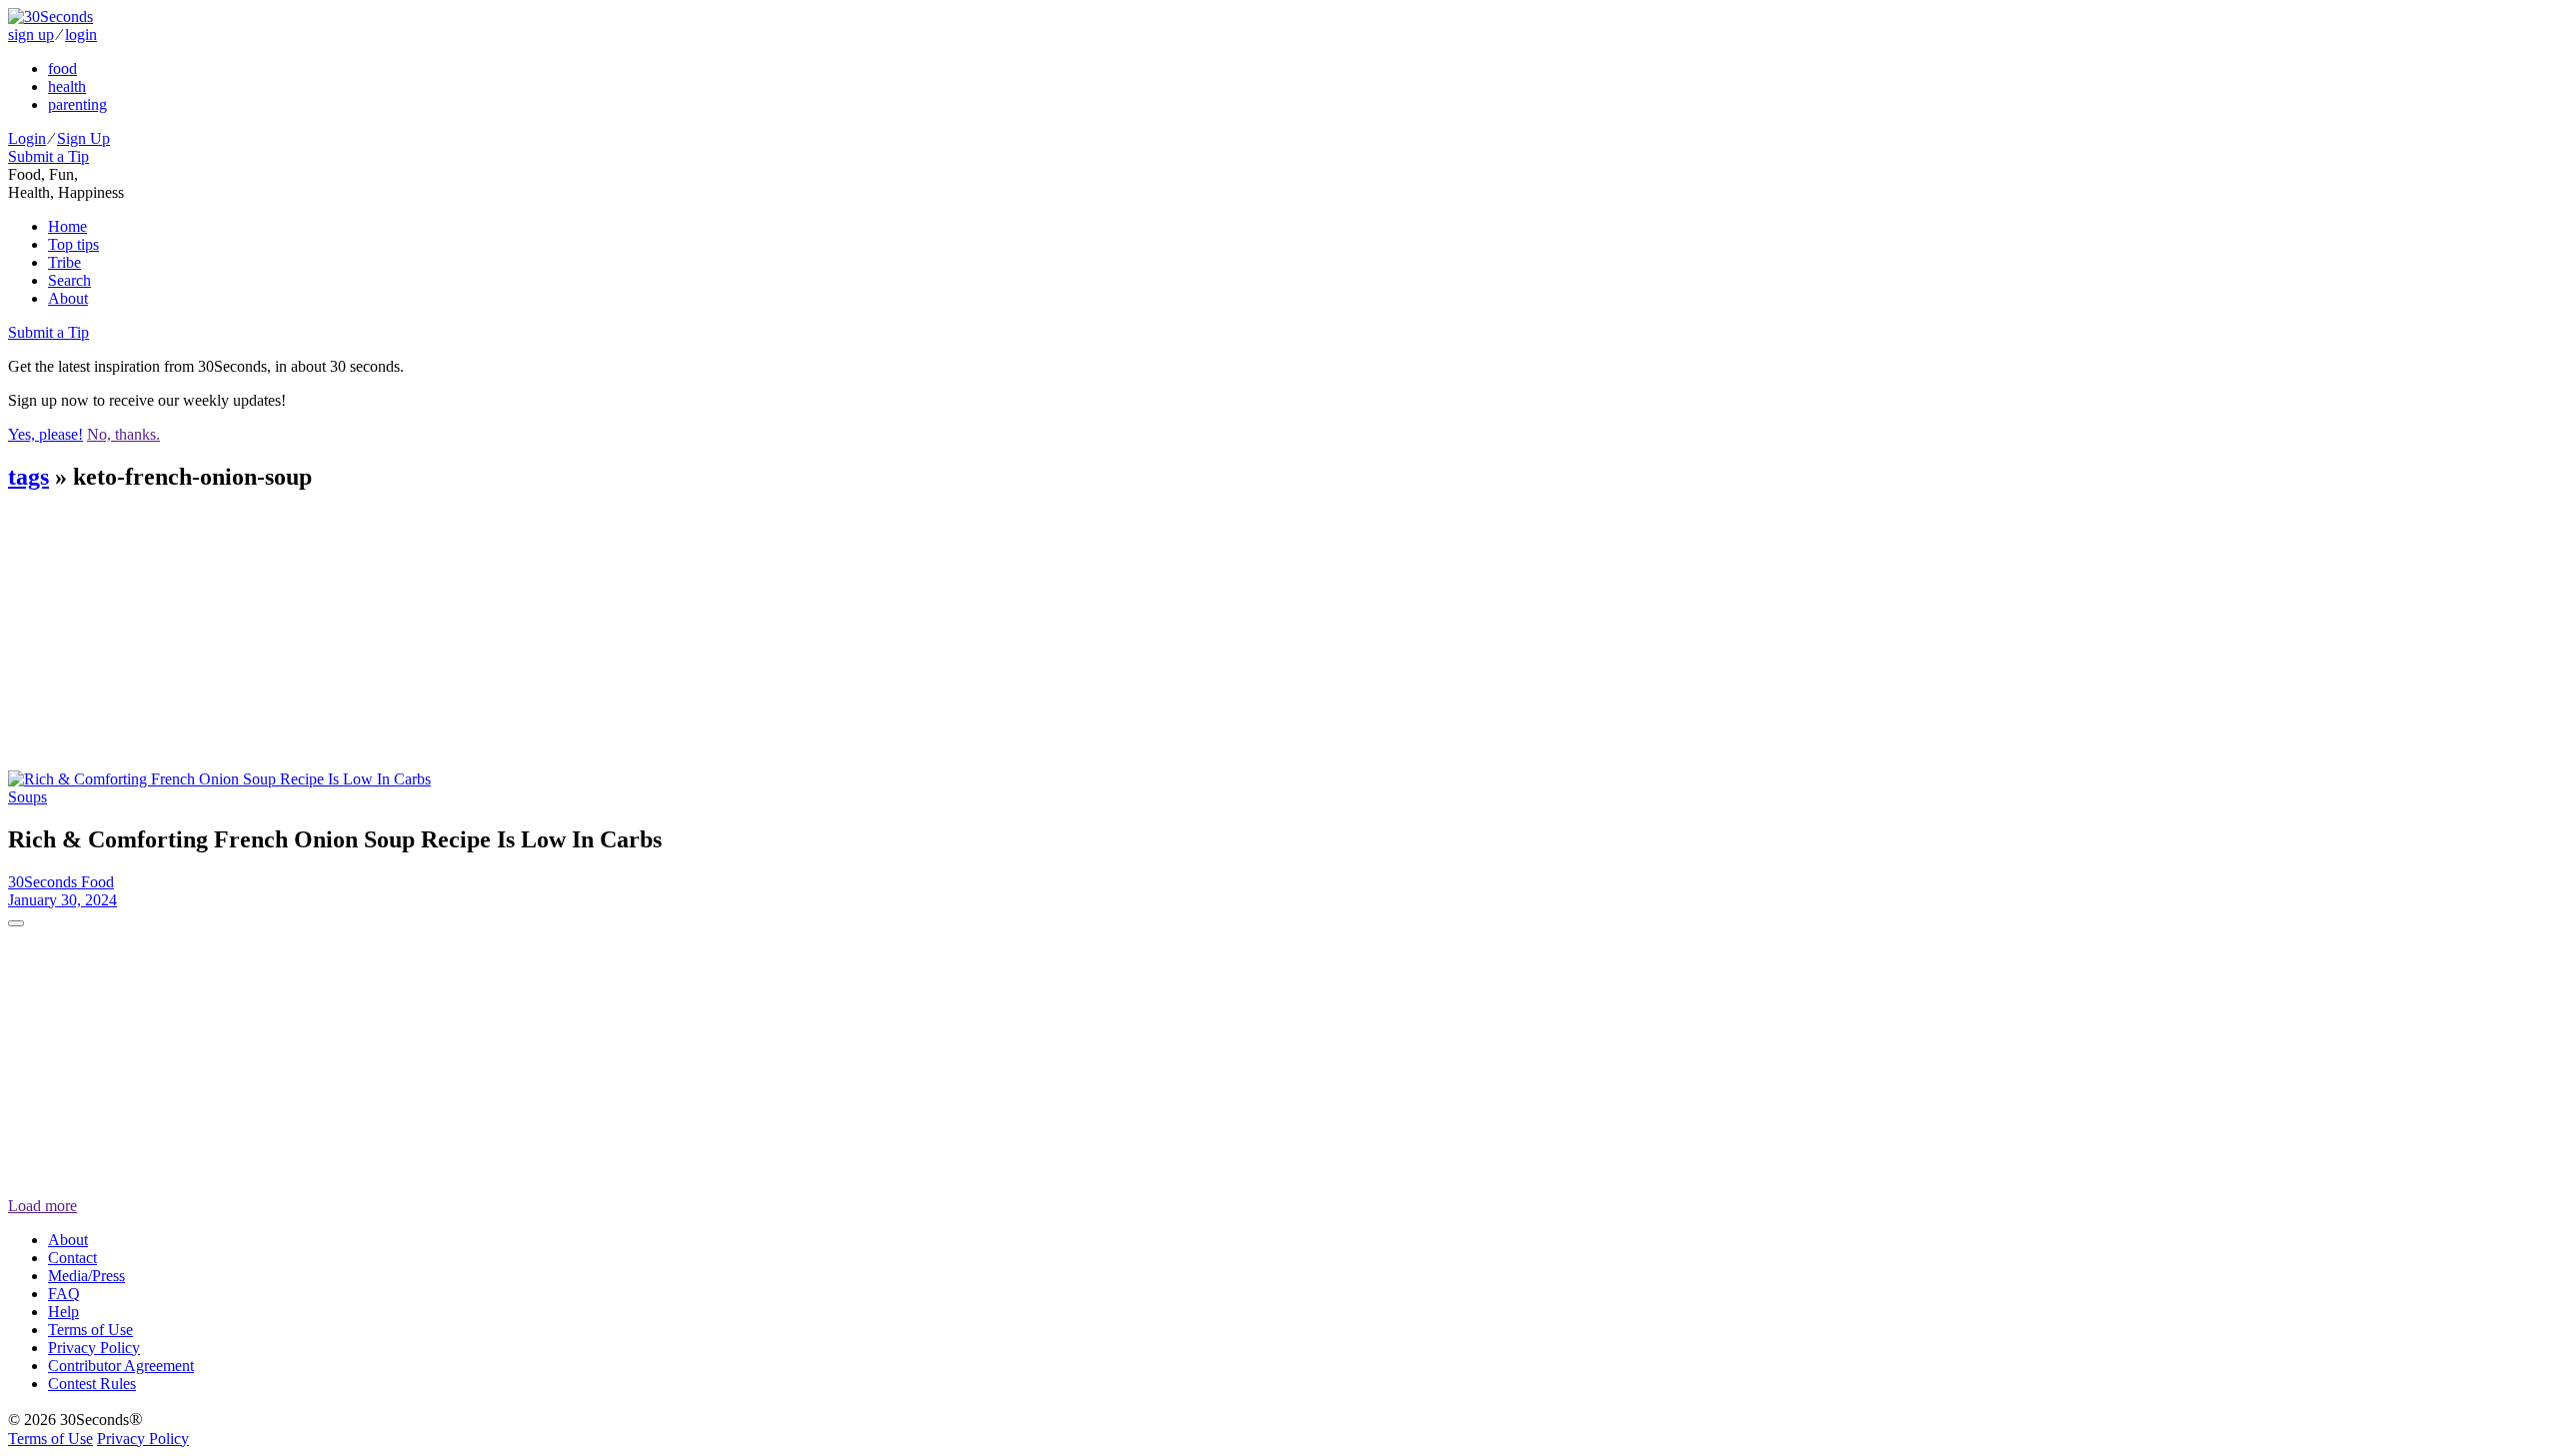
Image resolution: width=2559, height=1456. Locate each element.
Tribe (64, 262)
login (81, 34)
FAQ (64, 1294)
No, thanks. (123, 434)
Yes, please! (45, 434)
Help (63, 1312)
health (67, 86)
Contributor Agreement (121, 1366)
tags (28, 477)
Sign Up (83, 138)
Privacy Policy (94, 1348)
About (68, 298)
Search (69, 280)
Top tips (73, 244)
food (62, 68)
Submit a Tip (48, 156)
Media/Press (86, 1276)
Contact (72, 1258)
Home (67, 226)
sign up (31, 34)
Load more (42, 1206)
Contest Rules (92, 1384)
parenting (77, 104)
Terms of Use (90, 1330)
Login (27, 138)
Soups (27, 797)
